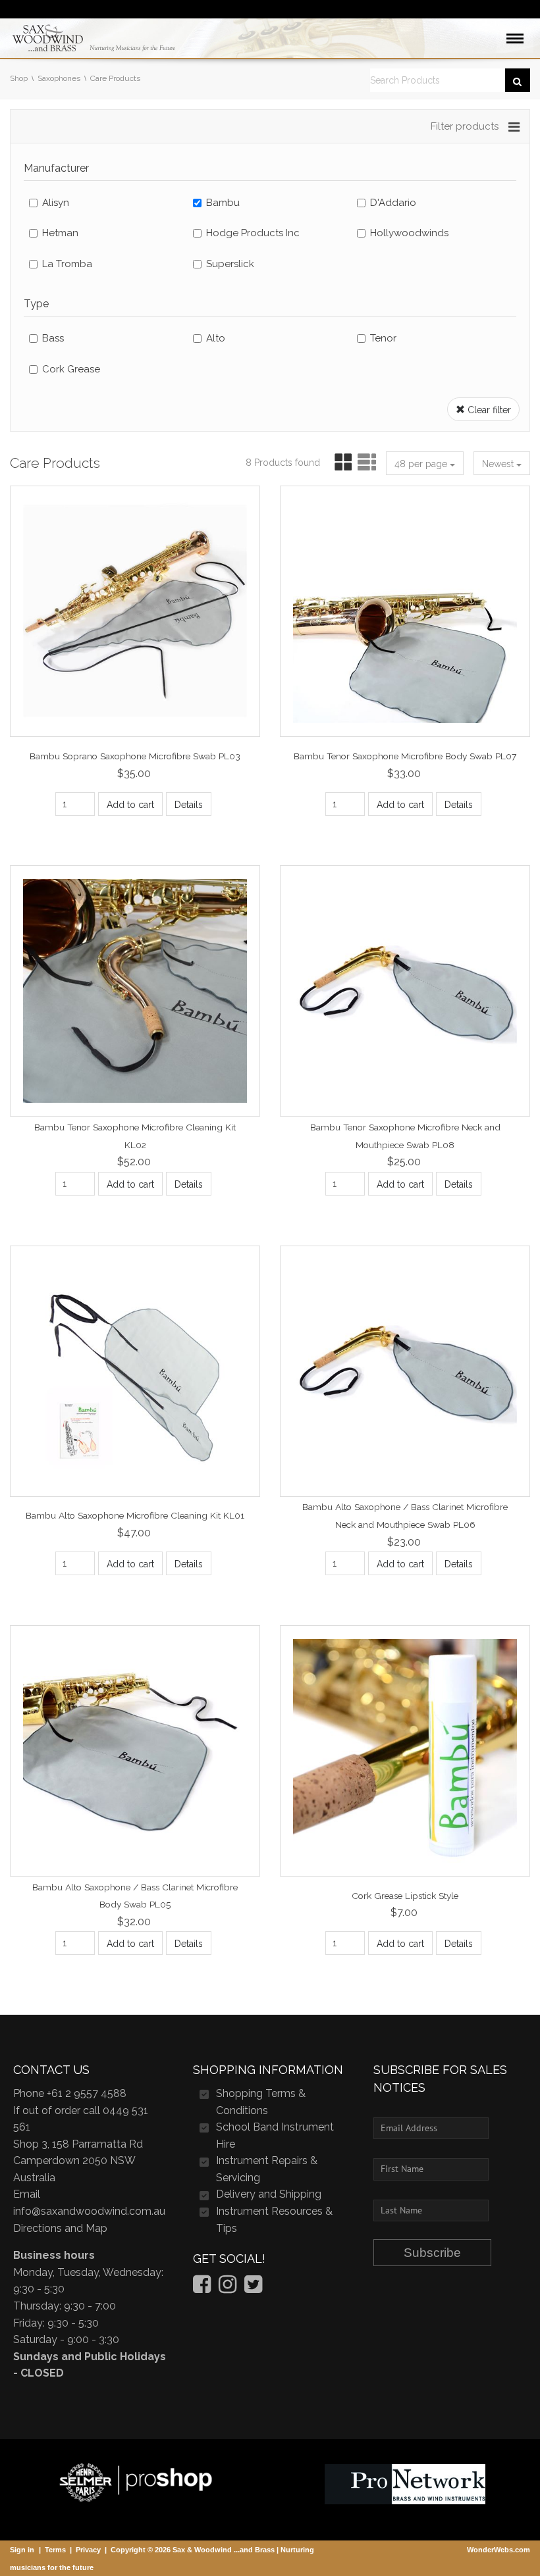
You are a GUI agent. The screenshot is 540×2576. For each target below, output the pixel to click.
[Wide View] (365, 463)
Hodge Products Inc (253, 233)
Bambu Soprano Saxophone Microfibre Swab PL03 (135, 756)
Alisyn (56, 203)
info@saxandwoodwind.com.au (89, 2211)
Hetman (60, 233)
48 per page (422, 464)
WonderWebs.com (499, 2550)
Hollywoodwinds (409, 233)
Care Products (115, 78)
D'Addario (393, 203)
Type (36, 304)
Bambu (223, 203)
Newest (499, 464)
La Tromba (67, 264)
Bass (53, 338)
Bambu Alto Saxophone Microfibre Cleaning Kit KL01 (135, 1515)
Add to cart (130, 805)
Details (189, 805)
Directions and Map (60, 2228)
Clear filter (488, 410)
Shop (19, 78)
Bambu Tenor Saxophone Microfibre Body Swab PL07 (405, 756)
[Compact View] (341, 463)
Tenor (383, 338)
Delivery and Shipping (269, 2194)
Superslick (230, 264)
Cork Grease (71, 369)
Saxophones (59, 78)
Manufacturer (56, 168)
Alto (216, 338)
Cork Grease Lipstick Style (405, 1895)
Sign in (22, 2550)
